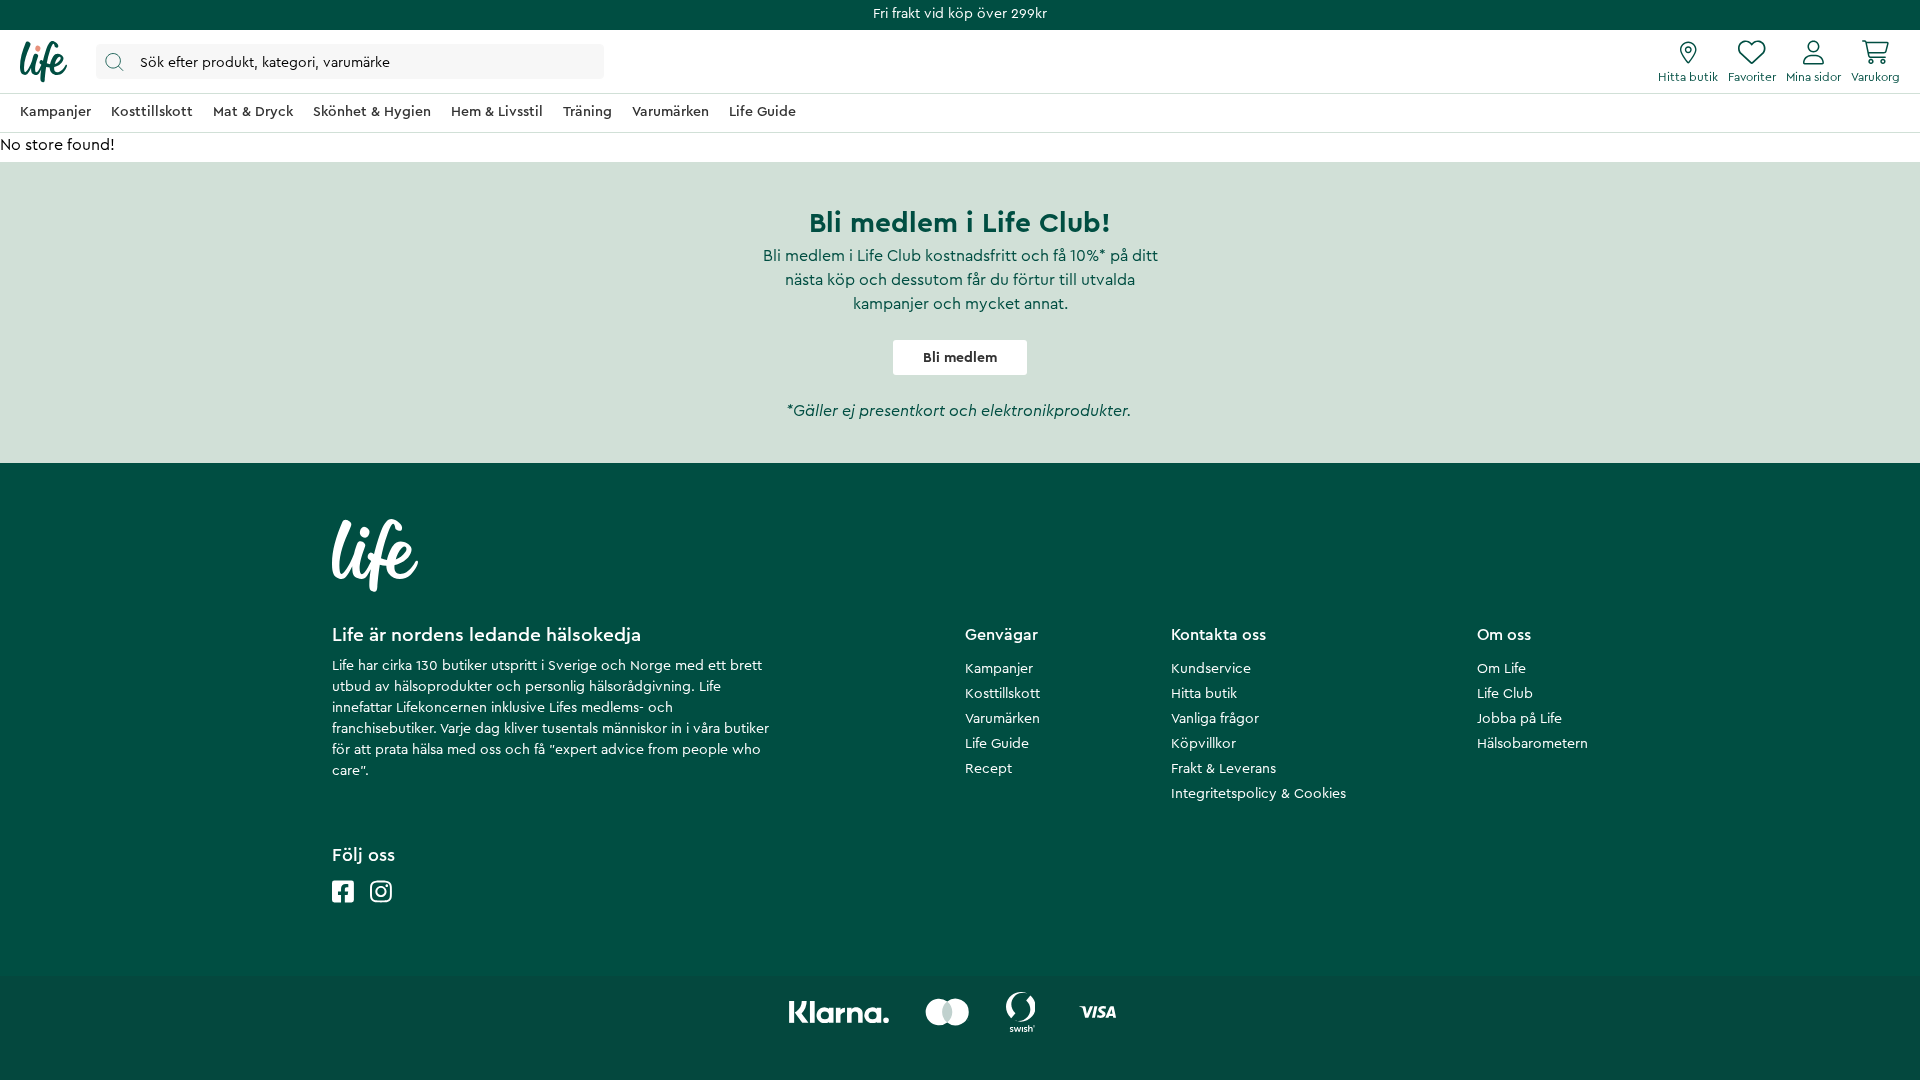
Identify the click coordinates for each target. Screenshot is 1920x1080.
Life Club (1505, 694)
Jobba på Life (1519, 719)
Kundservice (1211, 669)
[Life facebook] (343, 911)
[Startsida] (43, 62)
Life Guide (997, 744)
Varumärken (1002, 719)
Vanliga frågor (1215, 719)
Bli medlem (960, 358)
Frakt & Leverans (1223, 769)
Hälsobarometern (1532, 744)
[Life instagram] (381, 911)
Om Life (1501, 669)
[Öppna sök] (350, 61)
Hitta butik (1204, 694)
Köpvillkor (1203, 744)
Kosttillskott (1002, 694)
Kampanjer (999, 669)
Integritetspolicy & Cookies (1258, 794)
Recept (988, 769)
